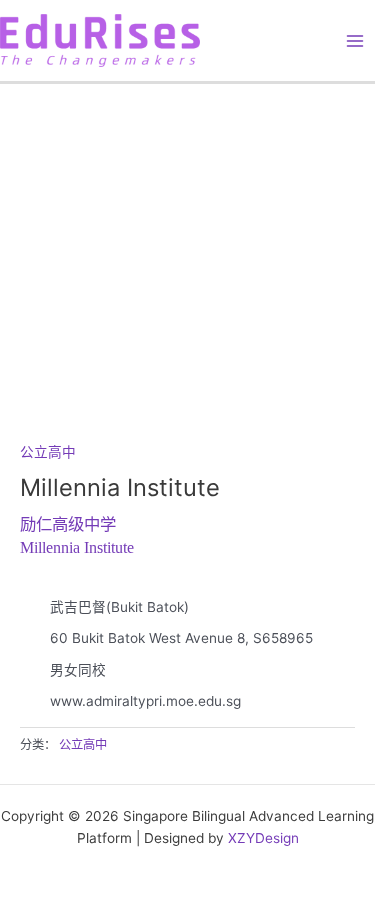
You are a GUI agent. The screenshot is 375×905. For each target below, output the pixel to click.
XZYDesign (263, 838)
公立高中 (48, 452)
